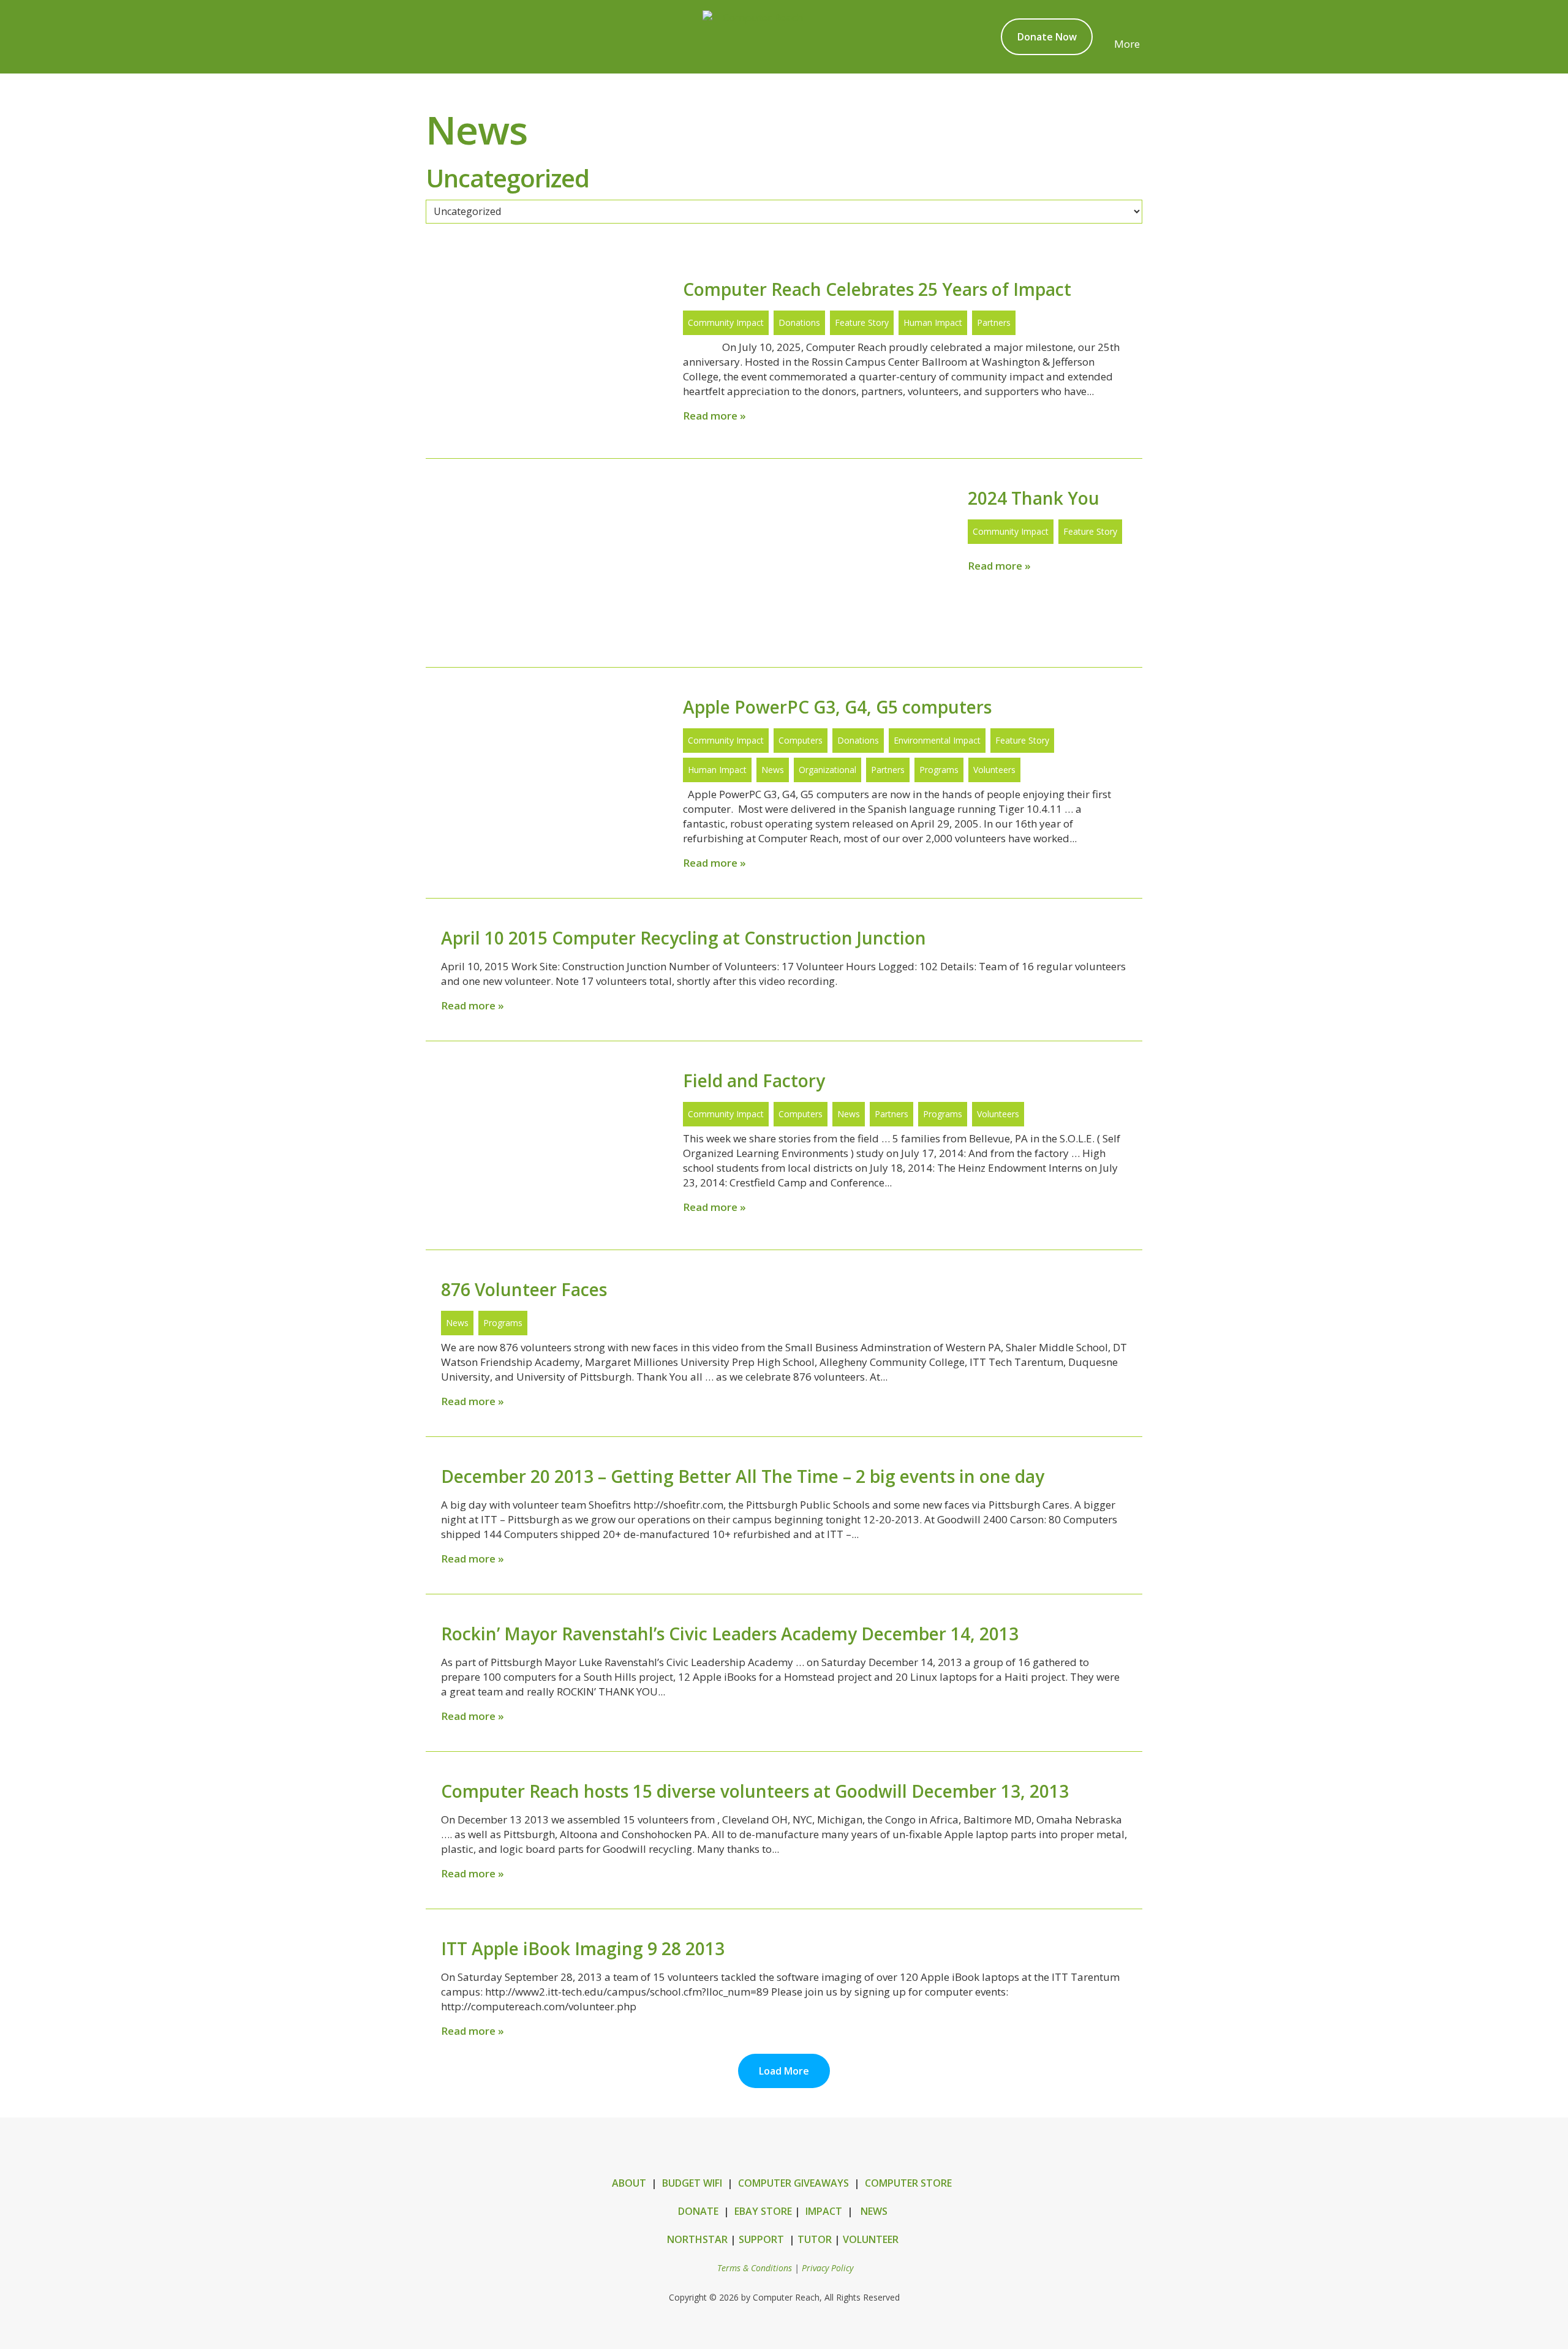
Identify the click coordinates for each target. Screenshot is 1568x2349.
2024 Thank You (1034, 498)
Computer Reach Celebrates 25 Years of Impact (877, 289)
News (874, 2211)
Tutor (815, 2239)
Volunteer (871, 2239)
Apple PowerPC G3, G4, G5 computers (837, 707)
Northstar (697, 2239)
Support (761, 2239)
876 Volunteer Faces (524, 1289)
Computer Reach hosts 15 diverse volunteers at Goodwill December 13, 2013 (755, 1791)
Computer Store (908, 2183)
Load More (784, 2071)
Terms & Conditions (755, 2268)
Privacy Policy (827, 2268)
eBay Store (763, 2211)
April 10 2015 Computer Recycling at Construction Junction (684, 938)
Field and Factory (754, 1080)
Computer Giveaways (793, 2183)
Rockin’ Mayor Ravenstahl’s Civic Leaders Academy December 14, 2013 (730, 1634)
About (629, 2183)
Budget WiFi (692, 2183)
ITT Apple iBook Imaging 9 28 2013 (583, 1948)
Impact (824, 2211)
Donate (698, 2211)
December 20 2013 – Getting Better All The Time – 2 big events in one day (743, 1476)
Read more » (714, 416)
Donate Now (1047, 37)
